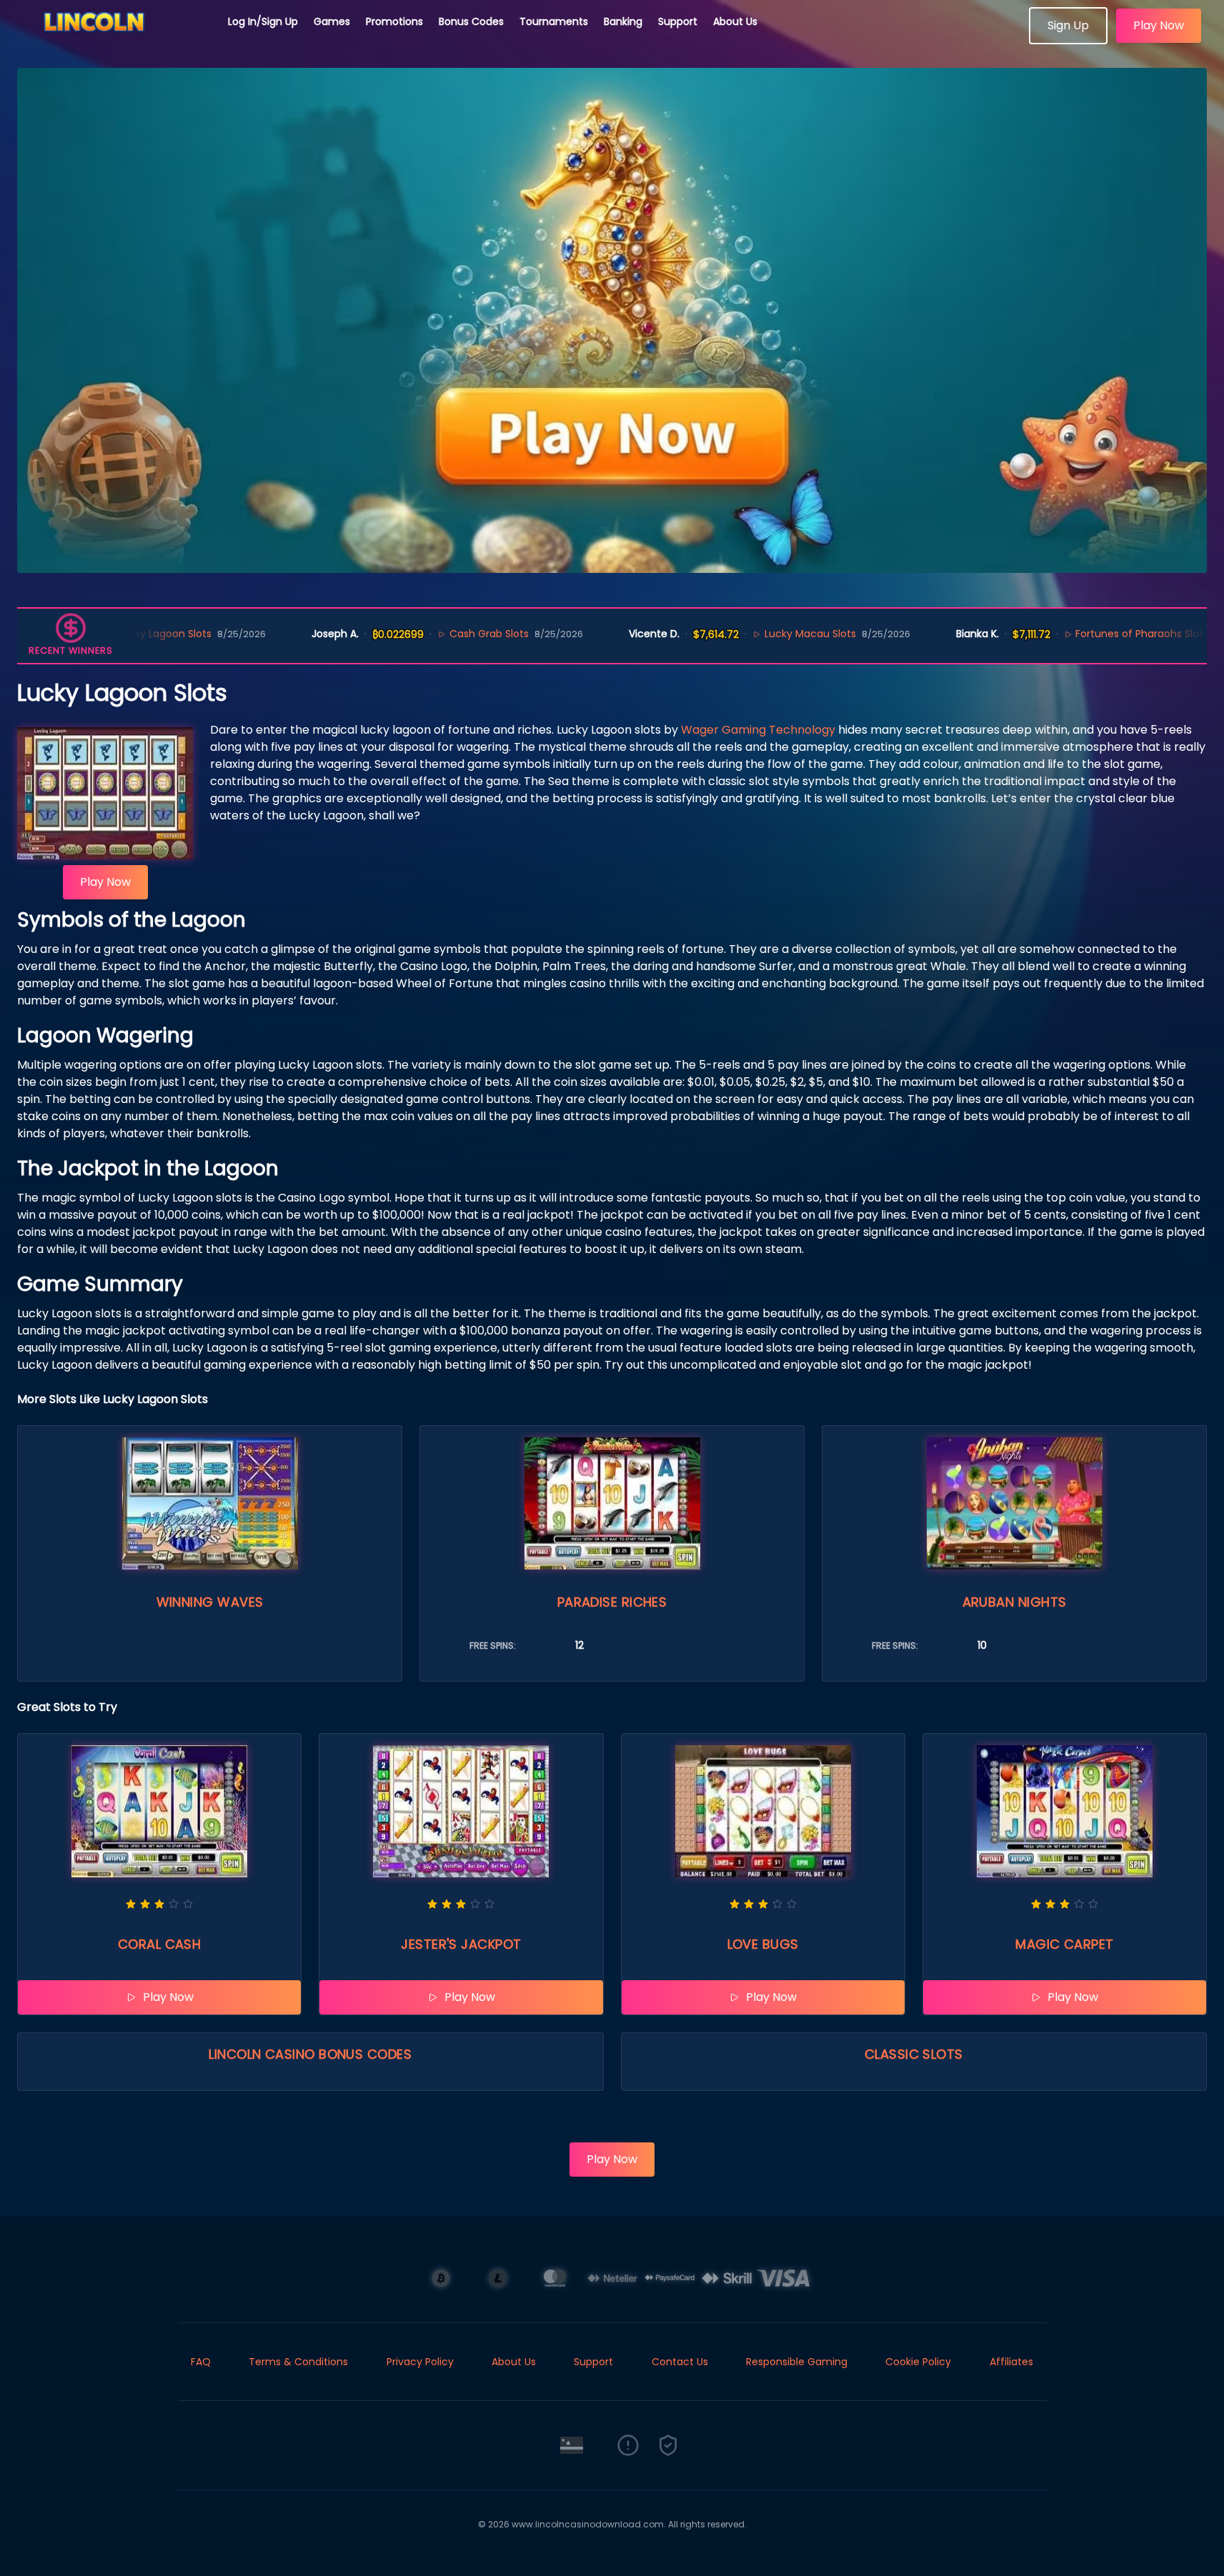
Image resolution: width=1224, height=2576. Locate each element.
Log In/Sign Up (263, 21)
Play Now (1159, 25)
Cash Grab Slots (412, 634)
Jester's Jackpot (461, 1944)
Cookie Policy (918, 2362)
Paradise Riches (612, 1602)
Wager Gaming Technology (758, 730)
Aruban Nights (1015, 1602)
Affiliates (1011, 2362)
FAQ (201, 2362)
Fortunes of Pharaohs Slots (1065, 634)
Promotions (394, 21)
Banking (623, 21)
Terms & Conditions (298, 2362)
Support (678, 21)
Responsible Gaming (797, 2362)
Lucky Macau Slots (733, 634)
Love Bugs (763, 1944)
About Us (735, 21)
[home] (114, 39)
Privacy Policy (420, 2362)
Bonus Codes (471, 21)
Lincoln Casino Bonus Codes (310, 2054)
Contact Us (680, 2362)
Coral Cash (160, 1944)
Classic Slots (914, 2054)
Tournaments (554, 21)
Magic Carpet (1064, 1944)
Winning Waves (210, 1602)
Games (332, 21)
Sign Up (1068, 25)
